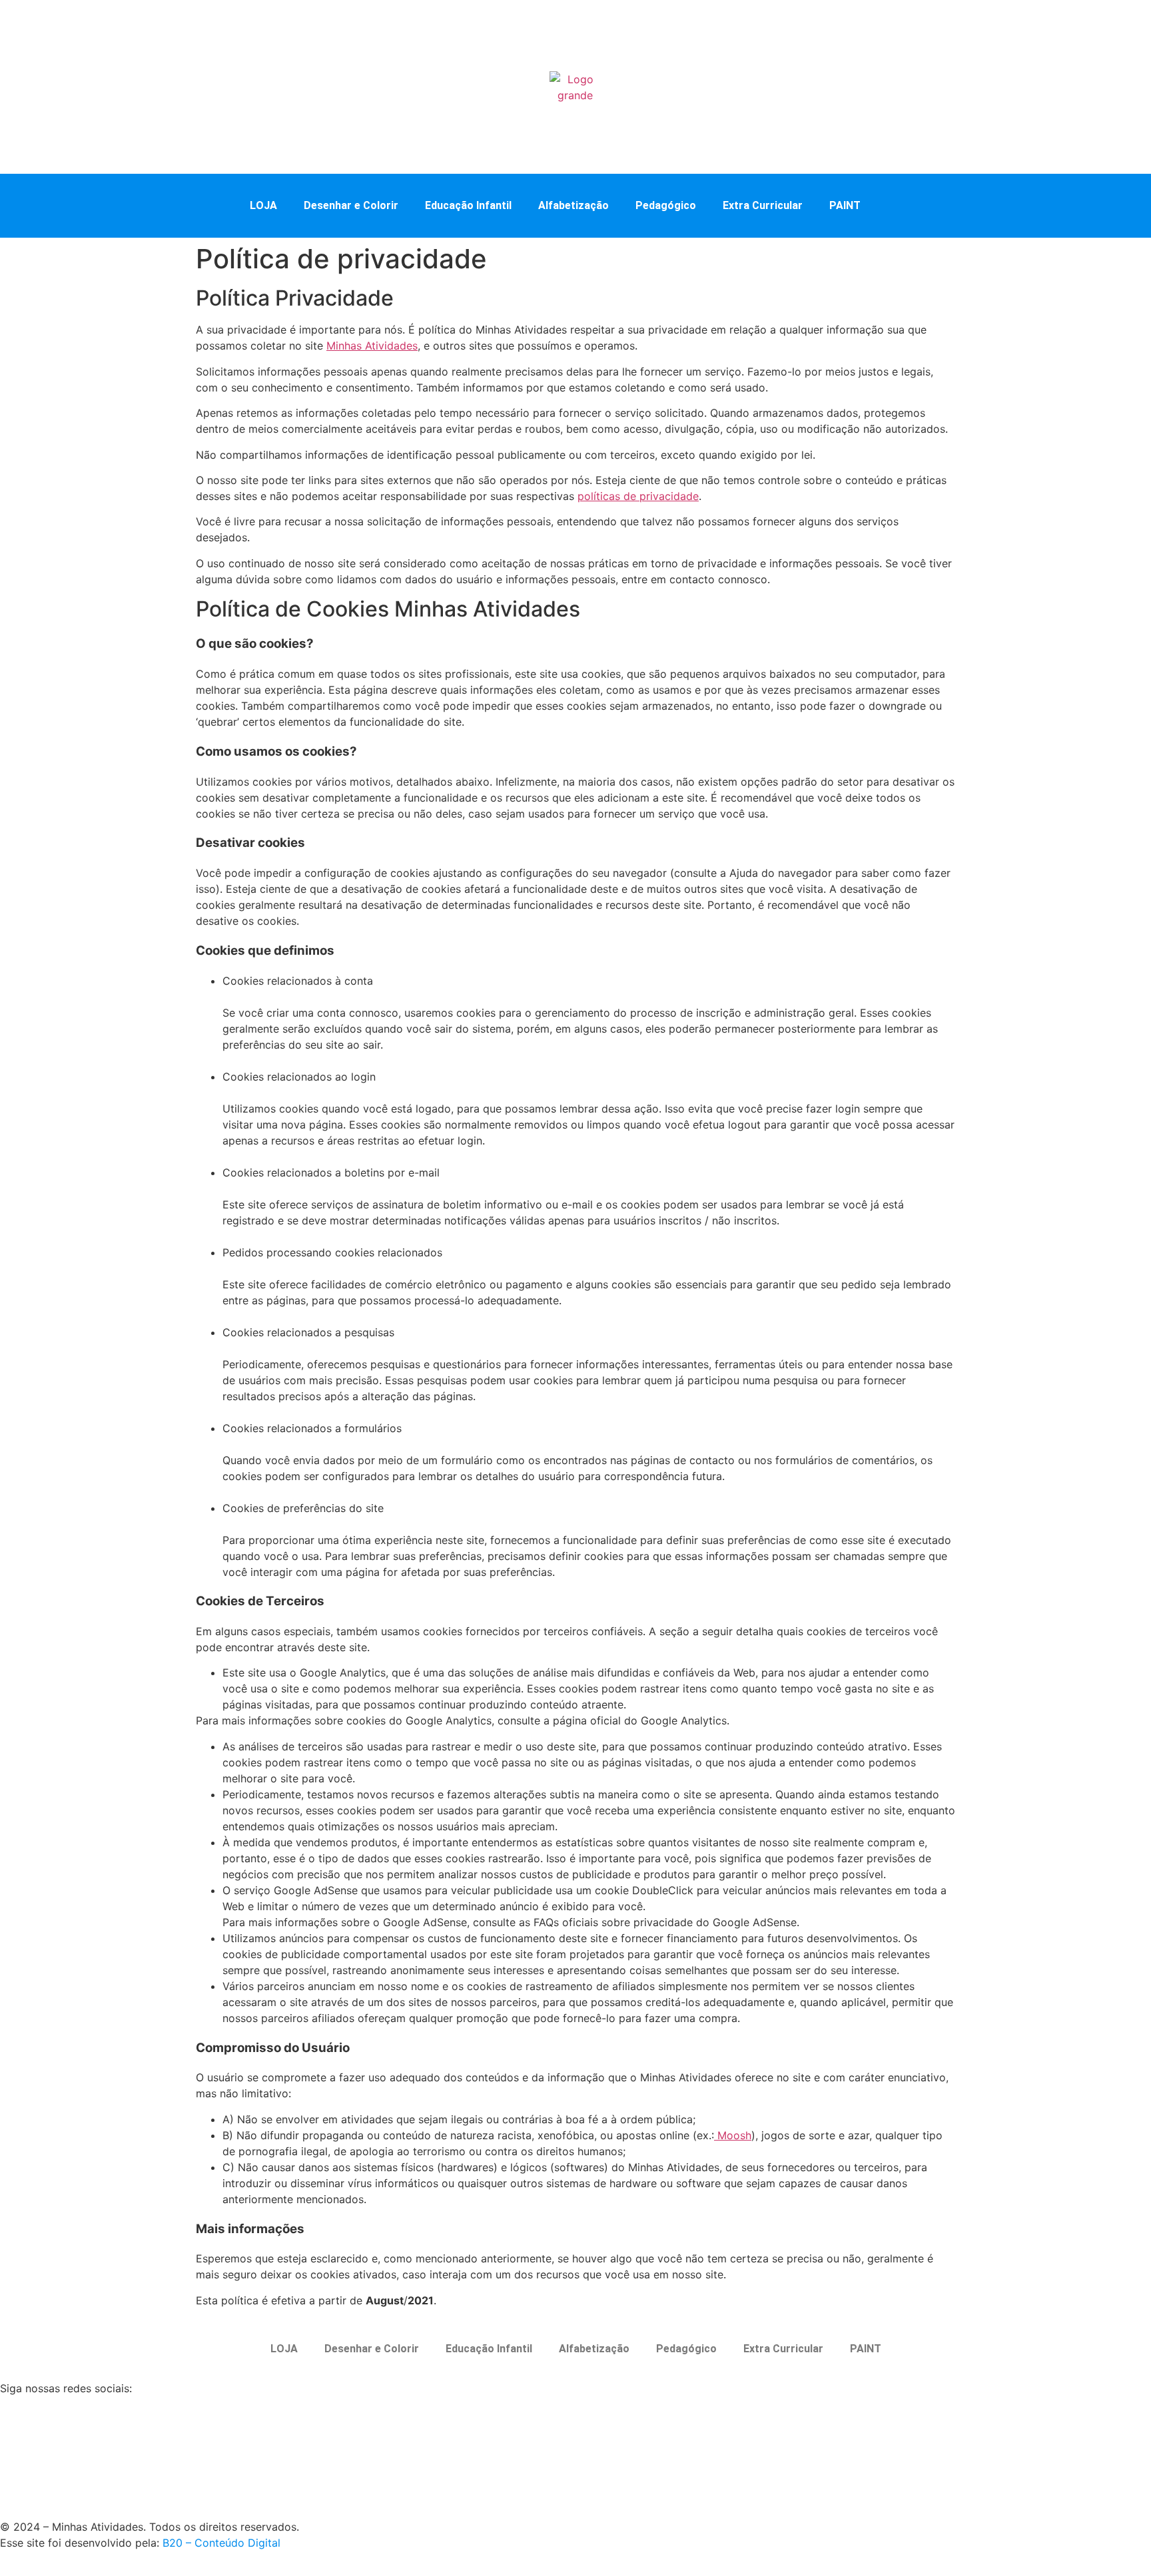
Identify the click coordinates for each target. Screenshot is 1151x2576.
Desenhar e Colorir (351, 205)
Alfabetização (574, 205)
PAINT (845, 205)
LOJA (263, 205)
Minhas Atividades (372, 346)
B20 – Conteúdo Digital (221, 2543)
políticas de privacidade (638, 496)
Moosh (733, 2135)
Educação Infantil (468, 205)
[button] (901, 204)
